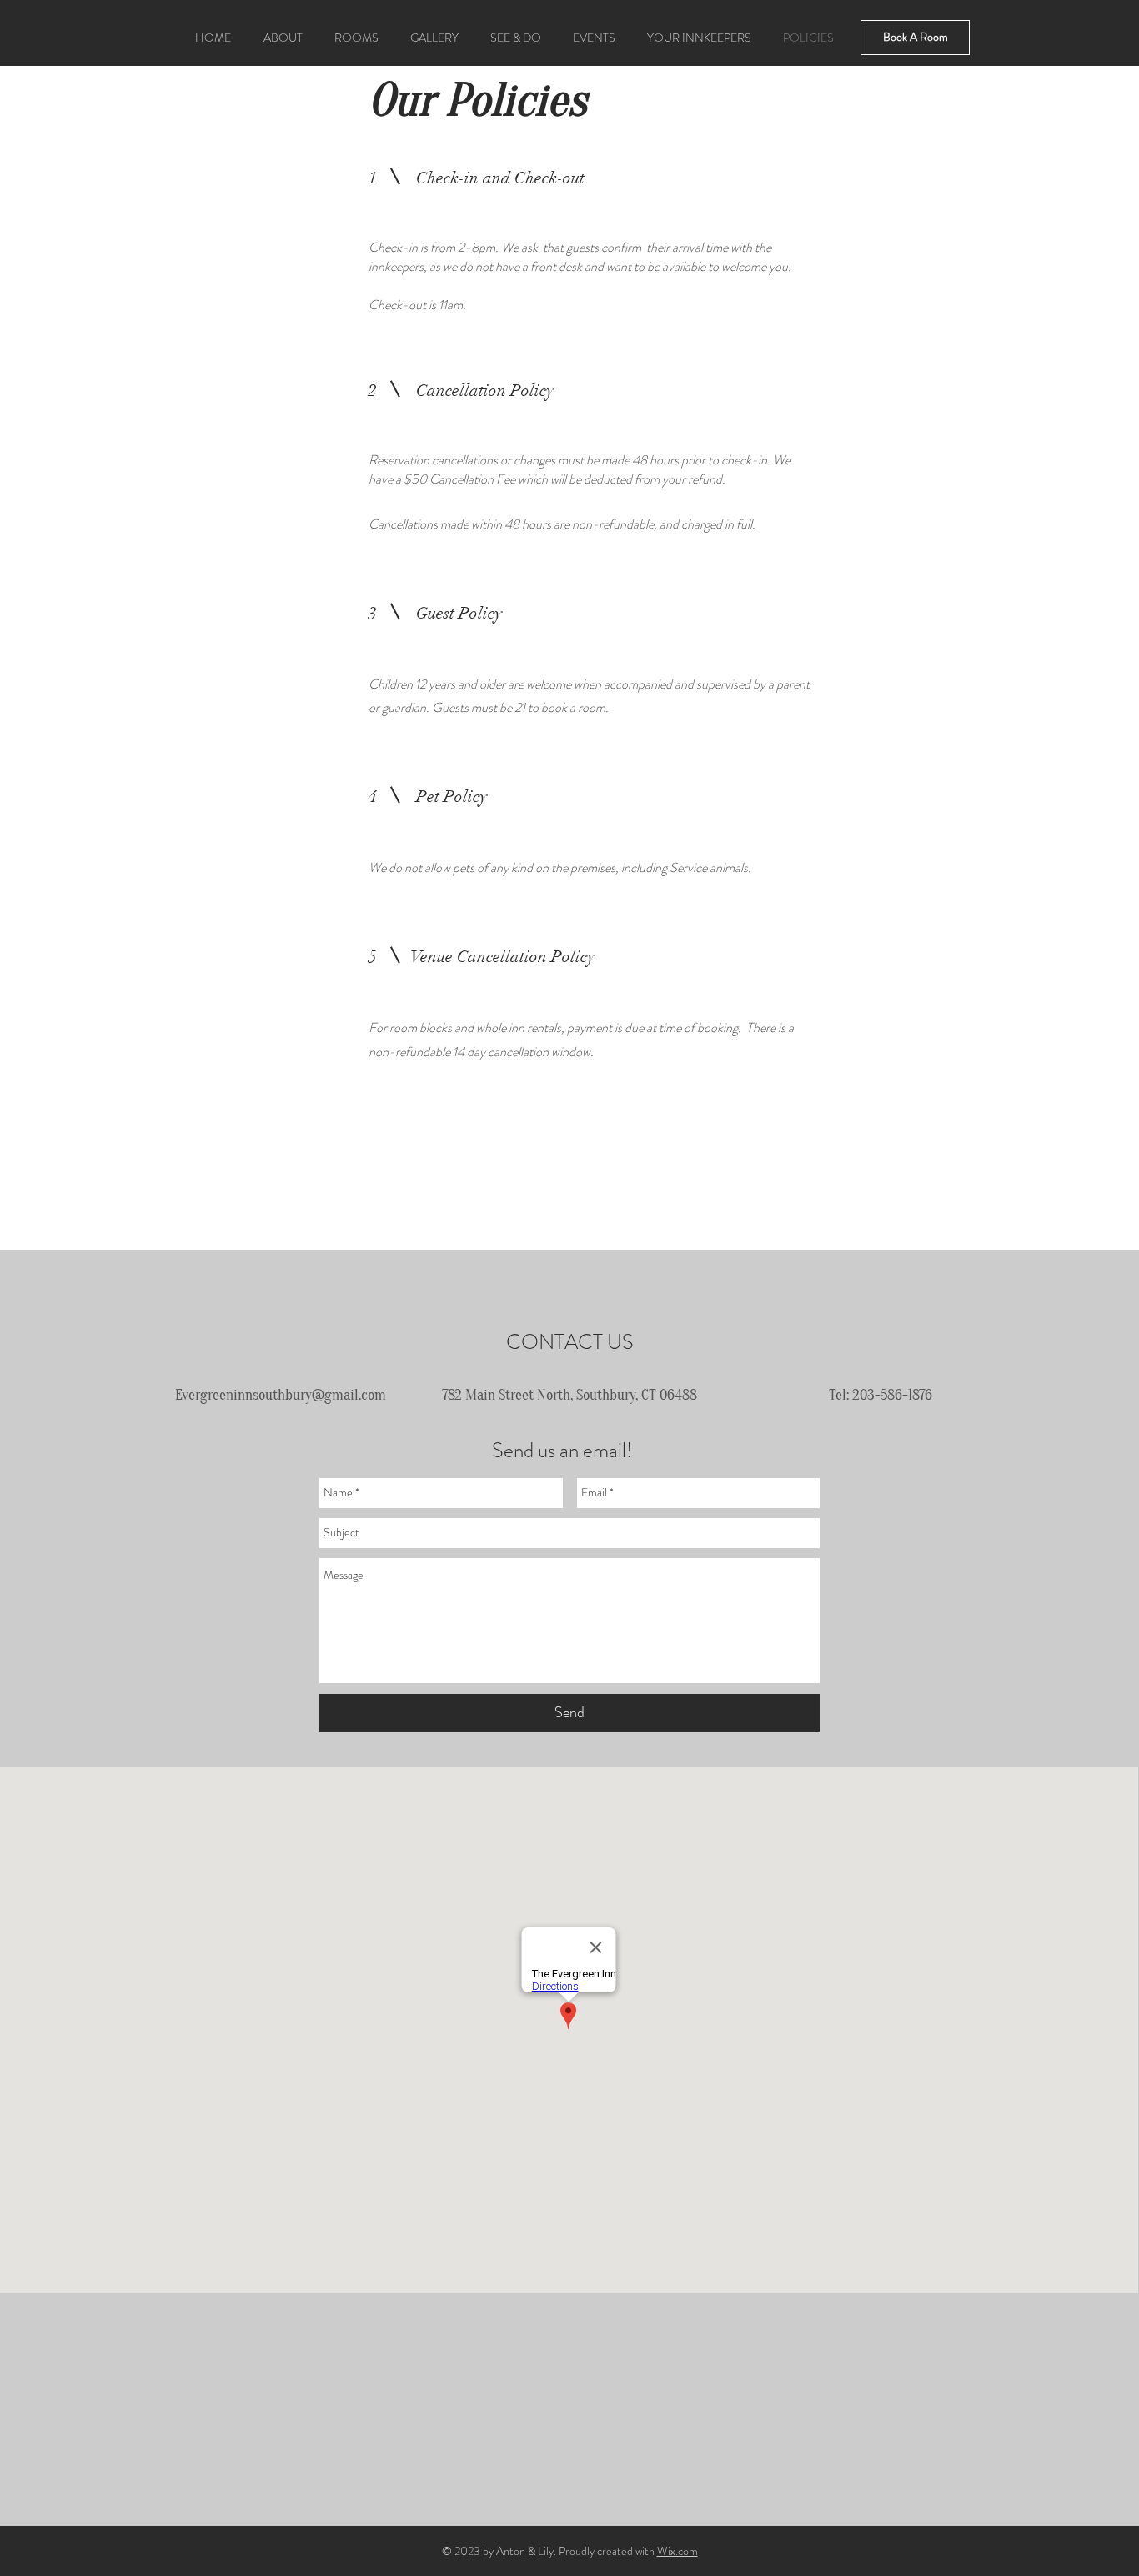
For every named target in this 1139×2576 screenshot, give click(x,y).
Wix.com (677, 2551)
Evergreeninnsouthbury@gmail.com (281, 1395)
